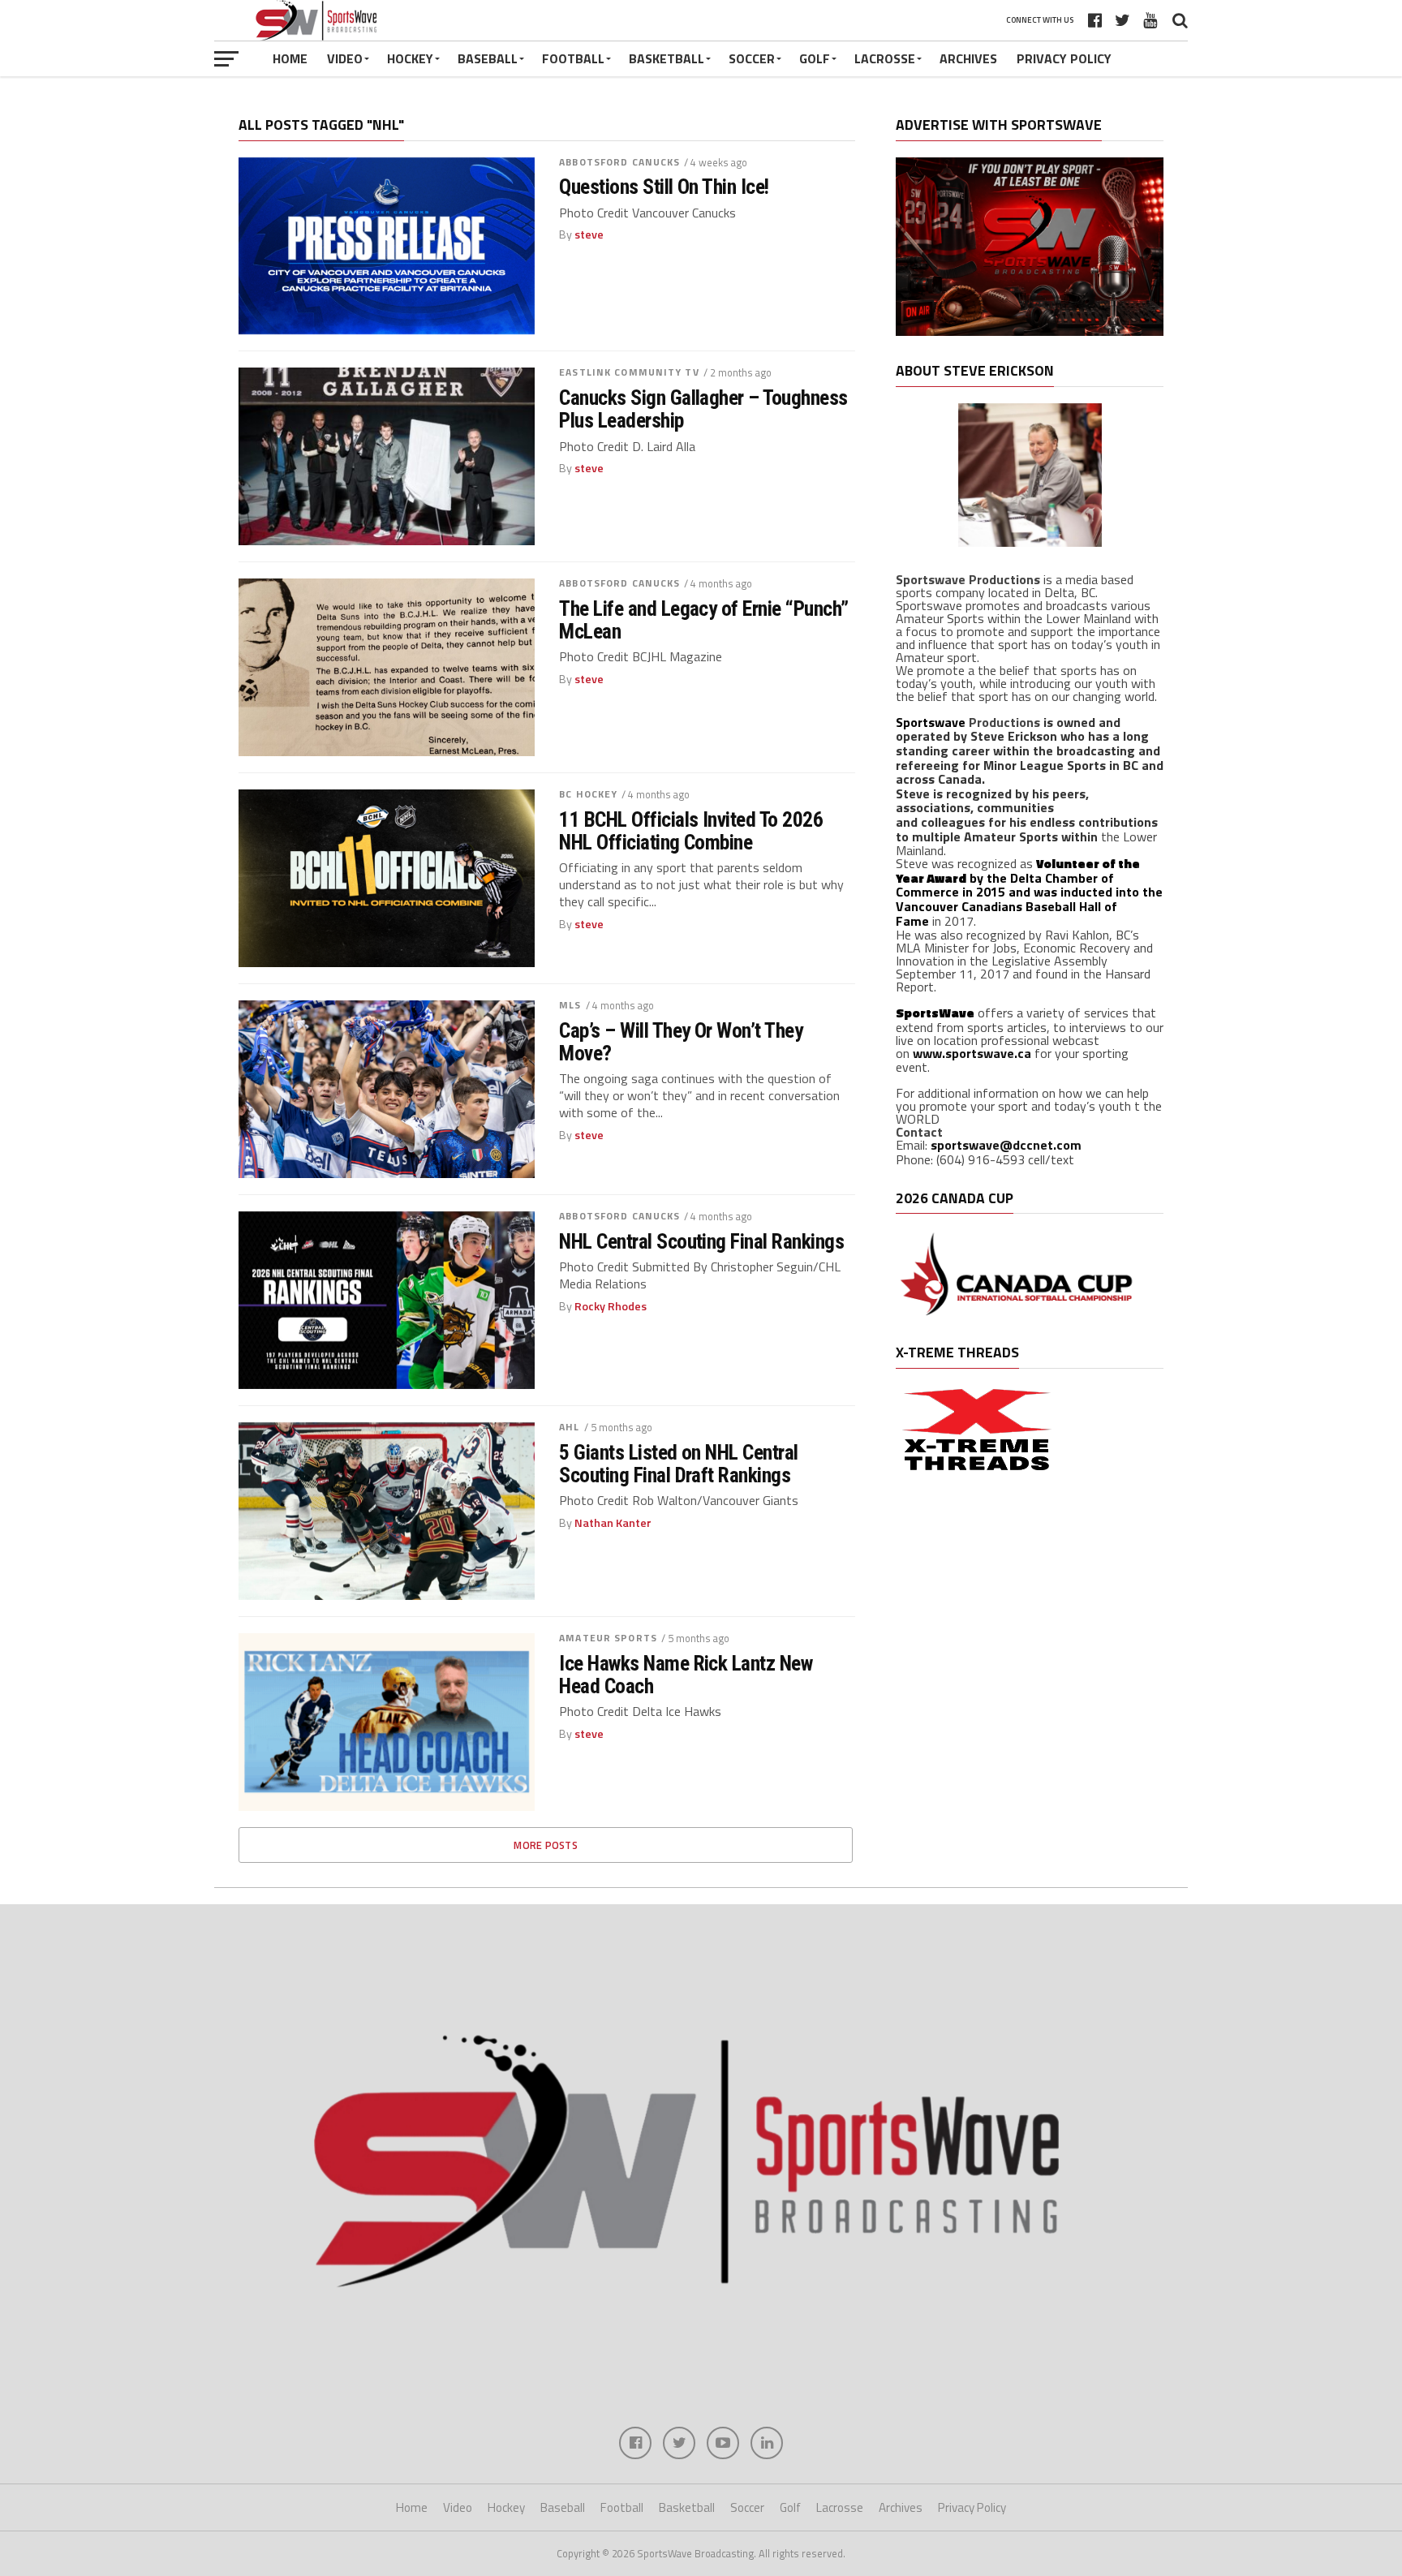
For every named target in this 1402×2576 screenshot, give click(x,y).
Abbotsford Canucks (619, 162)
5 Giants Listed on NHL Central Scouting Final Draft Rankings (679, 1464)
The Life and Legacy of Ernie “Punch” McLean (704, 620)
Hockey (410, 58)
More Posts (546, 1845)
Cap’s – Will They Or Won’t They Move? (681, 1042)
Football (573, 58)
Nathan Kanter (613, 1523)
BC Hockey (588, 794)
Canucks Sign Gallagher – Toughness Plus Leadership (703, 409)
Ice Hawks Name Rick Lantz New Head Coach (686, 1675)
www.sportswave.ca (972, 1053)
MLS (570, 1005)
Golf (815, 58)
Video (345, 58)
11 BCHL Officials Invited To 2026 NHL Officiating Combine (691, 831)
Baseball (488, 58)
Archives (968, 58)
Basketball (667, 58)
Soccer (752, 58)
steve (589, 234)
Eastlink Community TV (629, 372)
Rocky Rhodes (611, 1306)
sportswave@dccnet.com (1006, 1145)
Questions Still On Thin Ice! (664, 187)
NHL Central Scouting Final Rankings (701, 1241)
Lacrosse (885, 58)
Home (290, 58)
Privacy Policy (1064, 58)
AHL (569, 1427)
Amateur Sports (608, 1638)
